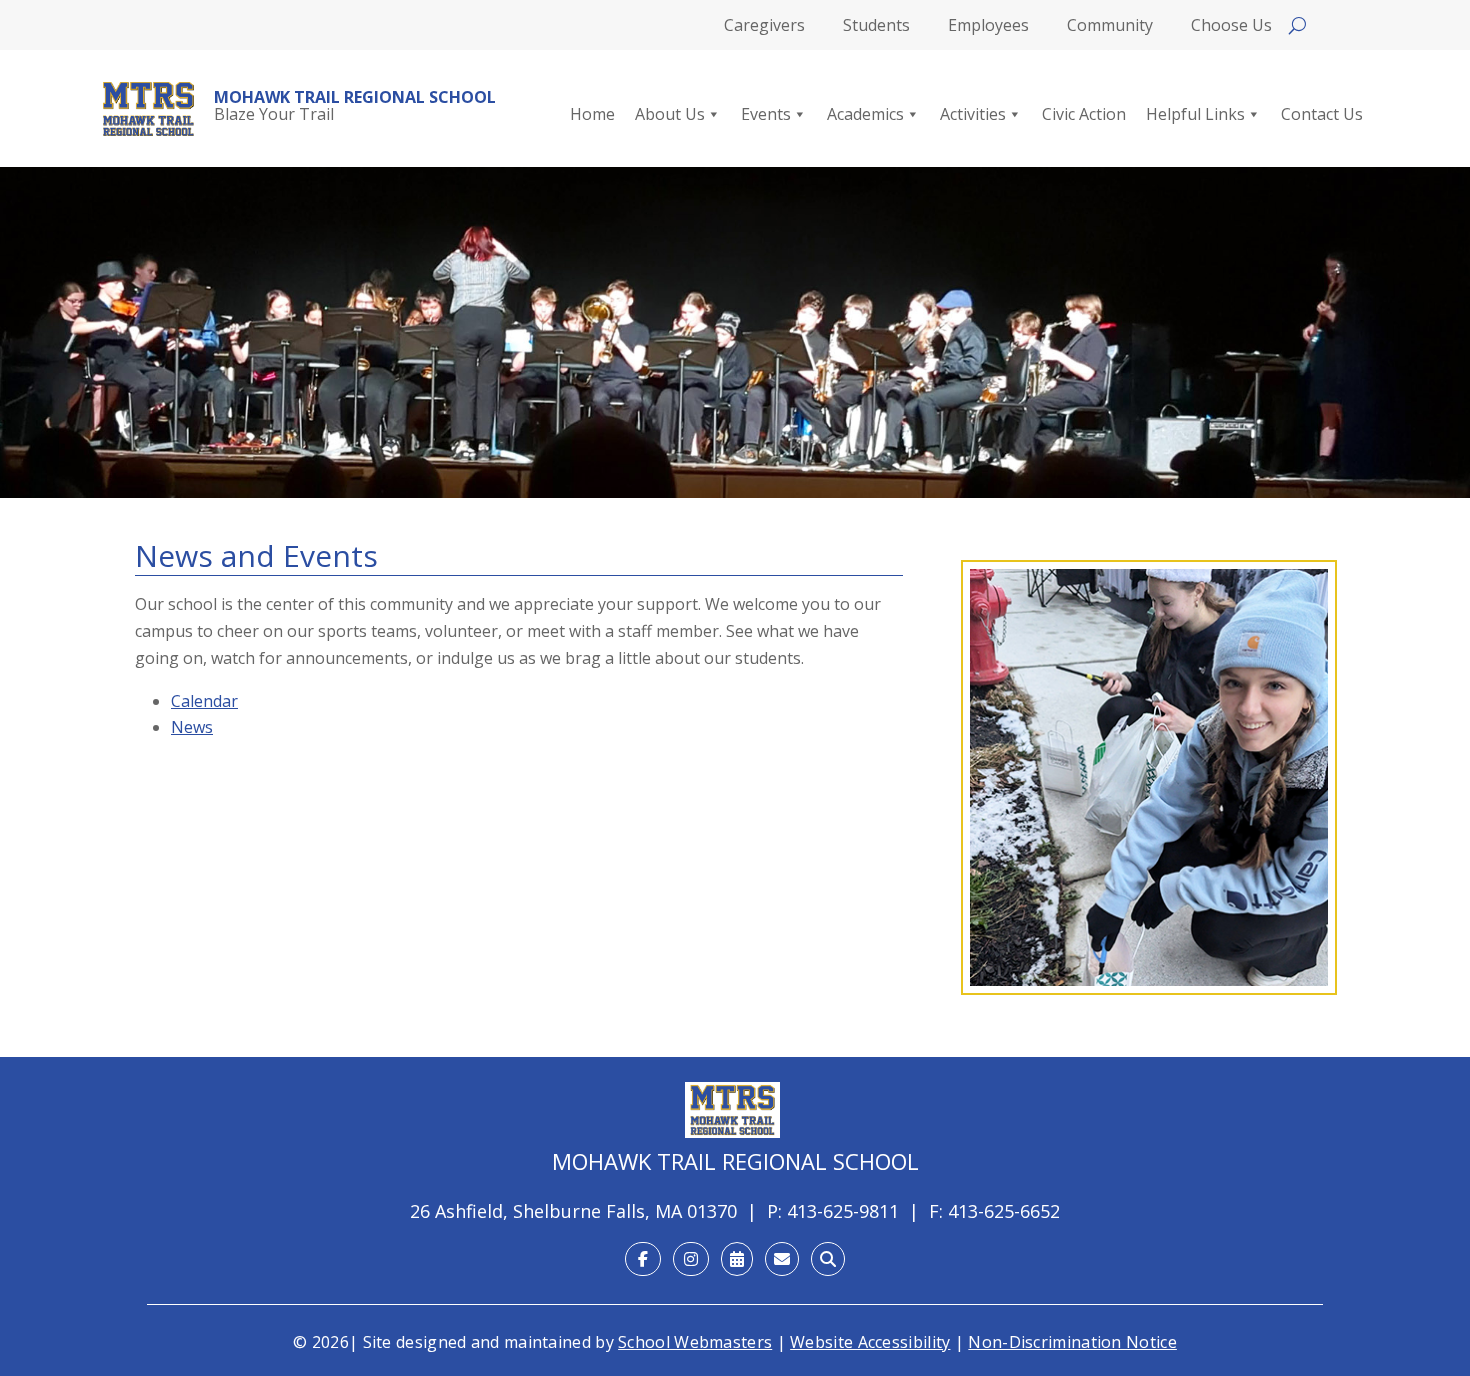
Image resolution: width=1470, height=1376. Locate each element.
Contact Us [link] (1322, 114)
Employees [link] (988, 27)
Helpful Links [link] (1195, 114)
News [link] (192, 727)
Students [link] (876, 27)
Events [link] (766, 114)
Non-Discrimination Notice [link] (1072, 1342)
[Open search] (1297, 25)
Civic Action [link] (1084, 114)
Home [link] (592, 114)
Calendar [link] (204, 701)
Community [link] (1110, 27)
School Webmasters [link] (695, 1342)
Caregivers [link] (764, 27)
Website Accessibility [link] (870, 1342)
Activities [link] (973, 114)
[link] (148, 109)
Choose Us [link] (1231, 27)
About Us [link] (670, 114)
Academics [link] (865, 114)
